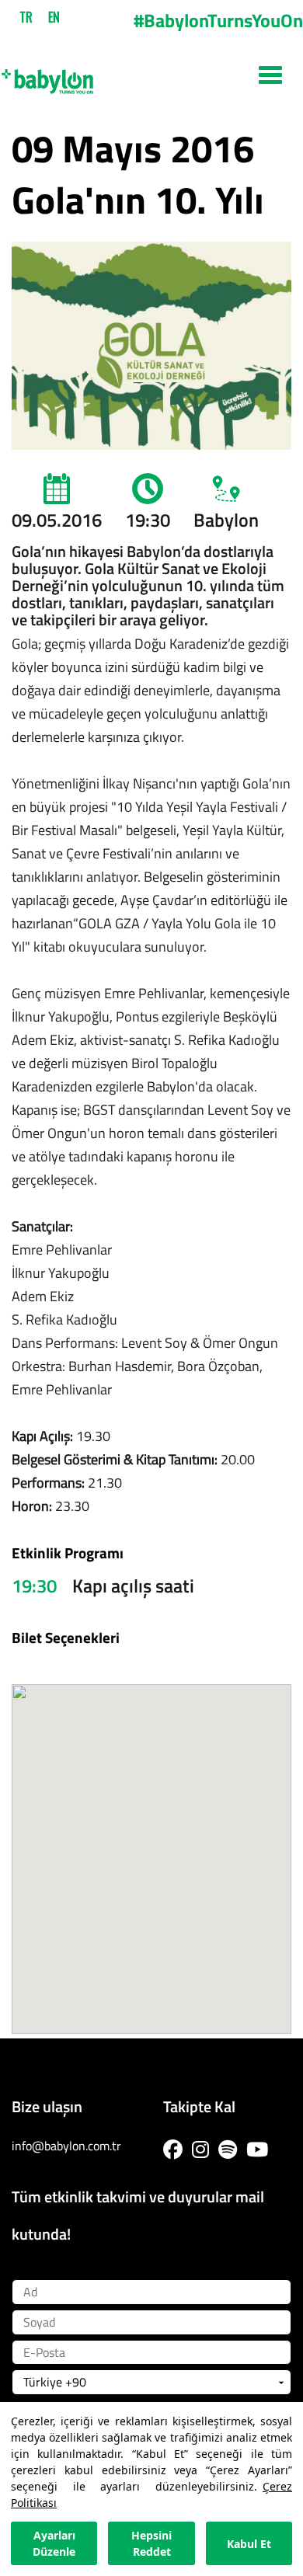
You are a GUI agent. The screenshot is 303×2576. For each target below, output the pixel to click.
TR (26, 17)
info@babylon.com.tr (66, 2146)
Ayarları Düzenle (54, 2543)
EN (54, 17)
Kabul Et (249, 2544)
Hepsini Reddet (151, 2543)
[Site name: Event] (151, 75)
